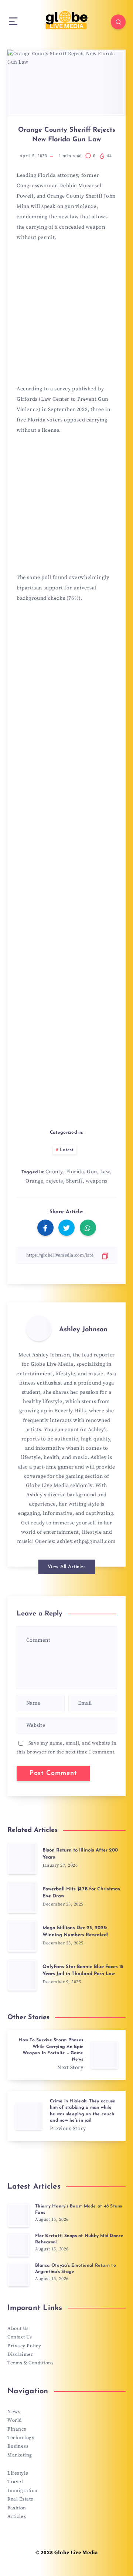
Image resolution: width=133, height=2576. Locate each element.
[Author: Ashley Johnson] (39, 1328)
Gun (92, 1172)
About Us (18, 2328)
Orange (34, 1181)
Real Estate (21, 2499)
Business (18, 2446)
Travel (15, 2482)
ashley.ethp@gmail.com (86, 1541)
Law (105, 1172)
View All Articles (67, 1567)
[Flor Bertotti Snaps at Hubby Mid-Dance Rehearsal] (18, 2245)
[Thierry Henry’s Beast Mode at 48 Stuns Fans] (18, 2215)
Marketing (20, 2455)
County (54, 1172)
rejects (55, 1181)
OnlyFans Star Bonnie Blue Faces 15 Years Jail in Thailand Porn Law (83, 1970)
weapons (97, 1181)
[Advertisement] (66, 316)
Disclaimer (20, 2354)
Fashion (17, 2508)
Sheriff (75, 1181)
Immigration (23, 2491)
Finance (17, 2429)
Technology (21, 2438)
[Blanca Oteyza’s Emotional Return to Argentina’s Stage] (18, 2274)
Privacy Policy (24, 2346)
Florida (75, 1172)
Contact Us (20, 2337)
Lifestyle (18, 2473)
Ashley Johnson (83, 1330)
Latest (67, 1150)
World (15, 2420)
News (14, 2412)
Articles (17, 2516)
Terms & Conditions (30, 2363)
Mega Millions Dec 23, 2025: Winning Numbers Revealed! (75, 1931)
